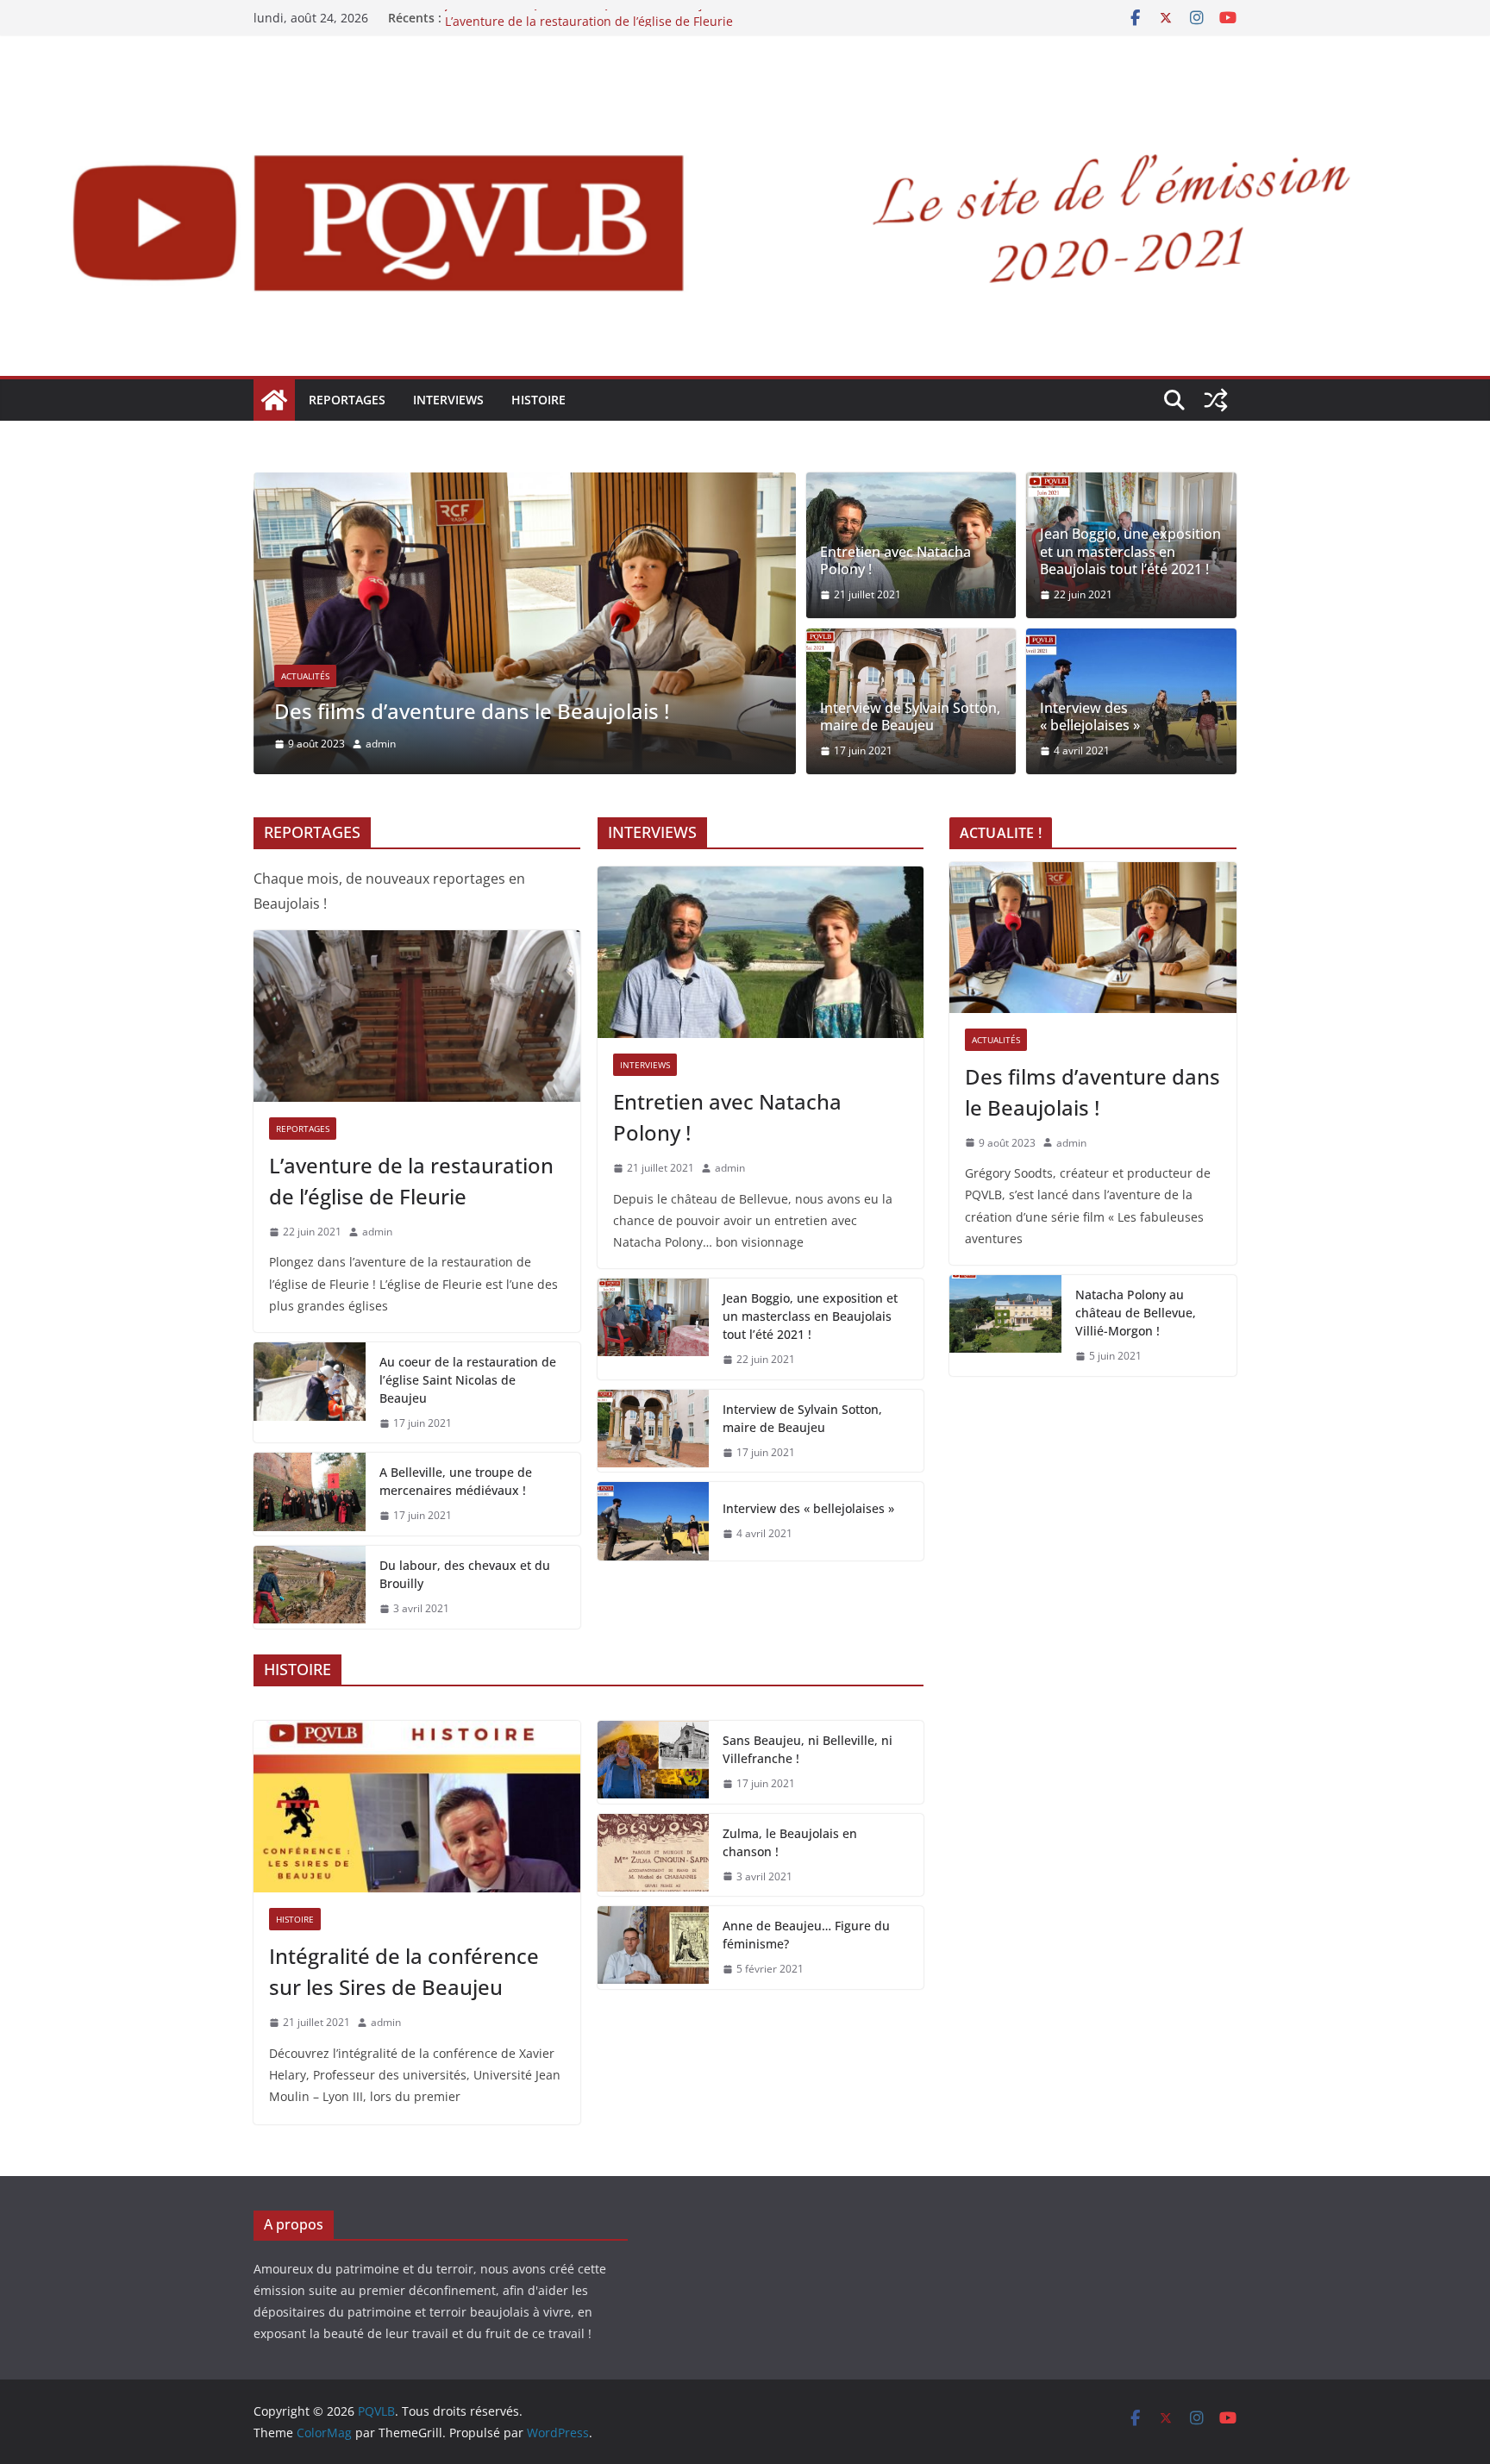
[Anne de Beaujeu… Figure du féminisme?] (654, 1948)
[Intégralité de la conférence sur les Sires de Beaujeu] (417, 1807)
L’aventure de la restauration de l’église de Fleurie (411, 1181)
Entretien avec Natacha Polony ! (895, 561)
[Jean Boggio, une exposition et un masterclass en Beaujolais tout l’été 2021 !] (654, 1329)
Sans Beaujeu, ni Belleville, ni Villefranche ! (808, 1749)
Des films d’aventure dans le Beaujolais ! (472, 711)
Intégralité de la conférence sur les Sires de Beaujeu (404, 1971)
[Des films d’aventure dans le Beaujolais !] (525, 485)
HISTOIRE (538, 400)
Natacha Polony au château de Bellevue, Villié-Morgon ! (1136, 1313)
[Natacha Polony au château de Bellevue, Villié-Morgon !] (1005, 1326)
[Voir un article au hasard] (1216, 400)
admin (381, 744)
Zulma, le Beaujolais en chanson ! (790, 1842)
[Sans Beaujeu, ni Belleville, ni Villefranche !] (654, 1762)
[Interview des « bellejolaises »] (654, 1521)
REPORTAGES (347, 400)
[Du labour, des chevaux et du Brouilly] (310, 1587)
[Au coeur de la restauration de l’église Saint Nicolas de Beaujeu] (310, 1393)
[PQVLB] (274, 400)
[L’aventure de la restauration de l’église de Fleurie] (417, 1016)
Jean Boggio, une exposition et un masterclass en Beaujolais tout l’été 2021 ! (1130, 552)
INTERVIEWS (448, 400)
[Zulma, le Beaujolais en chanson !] (654, 1855)
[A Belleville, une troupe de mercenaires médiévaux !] (310, 1494)
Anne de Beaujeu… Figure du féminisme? (806, 1935)
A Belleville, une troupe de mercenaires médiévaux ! (456, 1481)
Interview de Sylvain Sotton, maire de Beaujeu (910, 717)
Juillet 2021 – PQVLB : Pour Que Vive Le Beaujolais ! (591, 18)
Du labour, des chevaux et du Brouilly (465, 1574)
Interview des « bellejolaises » (1090, 717)
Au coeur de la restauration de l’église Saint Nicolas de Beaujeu (468, 1380)
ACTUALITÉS (305, 676)
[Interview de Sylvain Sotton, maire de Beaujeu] (654, 1431)
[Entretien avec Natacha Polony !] (761, 952)
